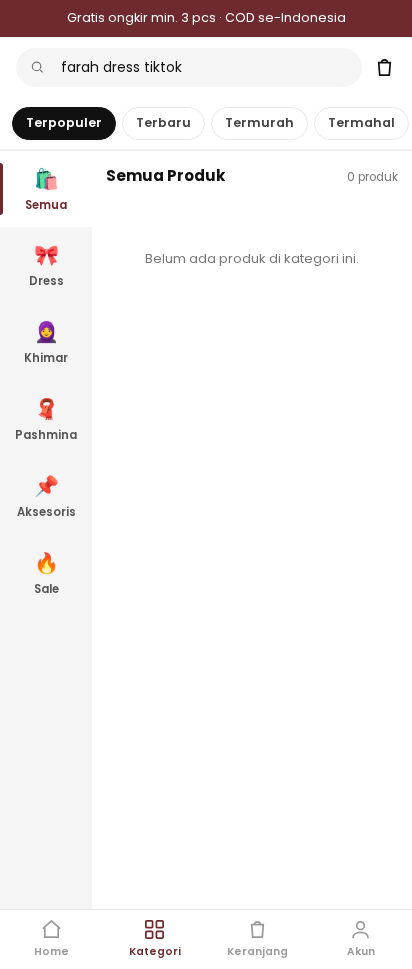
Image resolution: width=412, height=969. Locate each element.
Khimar (46, 342)
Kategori (155, 951)
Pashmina (46, 419)
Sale (46, 573)
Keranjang (257, 951)
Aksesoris (46, 496)
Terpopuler (64, 122)
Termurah (259, 122)
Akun (361, 951)
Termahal (361, 122)
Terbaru (163, 122)
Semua (46, 189)
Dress (46, 265)
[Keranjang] (384, 67)
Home (51, 951)
